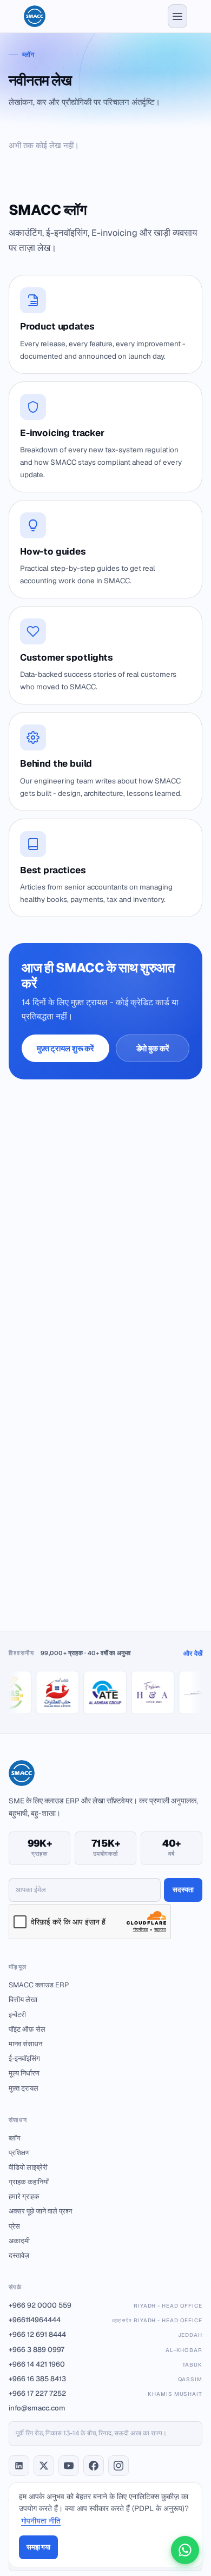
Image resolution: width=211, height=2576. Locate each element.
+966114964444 (105, 2320)
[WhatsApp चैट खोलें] (185, 2550)
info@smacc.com (37, 2408)
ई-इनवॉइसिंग (24, 2058)
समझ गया (38, 2547)
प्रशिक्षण (19, 2153)
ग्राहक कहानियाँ (29, 2182)
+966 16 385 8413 (105, 2379)
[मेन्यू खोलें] (177, 16)
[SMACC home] (35, 16)
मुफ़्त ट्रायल (24, 2088)
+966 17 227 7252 (105, 2393)
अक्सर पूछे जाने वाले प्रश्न (40, 2211)
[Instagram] (118, 2466)
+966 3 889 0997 (105, 2350)
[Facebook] (94, 2466)
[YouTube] (69, 2466)
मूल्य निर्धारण (24, 2073)
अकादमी (19, 2241)
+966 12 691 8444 (105, 2334)
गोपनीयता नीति (41, 2521)
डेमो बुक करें (153, 1048)
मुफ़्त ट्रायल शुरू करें (65, 1048)
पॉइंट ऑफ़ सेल (27, 2029)
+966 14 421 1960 (105, 2364)
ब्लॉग (15, 2138)
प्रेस (14, 2226)
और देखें (193, 1653)
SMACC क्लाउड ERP (39, 1985)
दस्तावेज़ (19, 2255)
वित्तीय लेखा (23, 1999)
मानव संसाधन (25, 2044)
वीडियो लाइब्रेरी (28, 2167)
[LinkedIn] (19, 2466)
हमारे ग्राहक (24, 2196)
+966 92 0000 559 (105, 2305)
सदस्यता (183, 1890)
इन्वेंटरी (17, 2015)
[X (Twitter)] (44, 2466)
